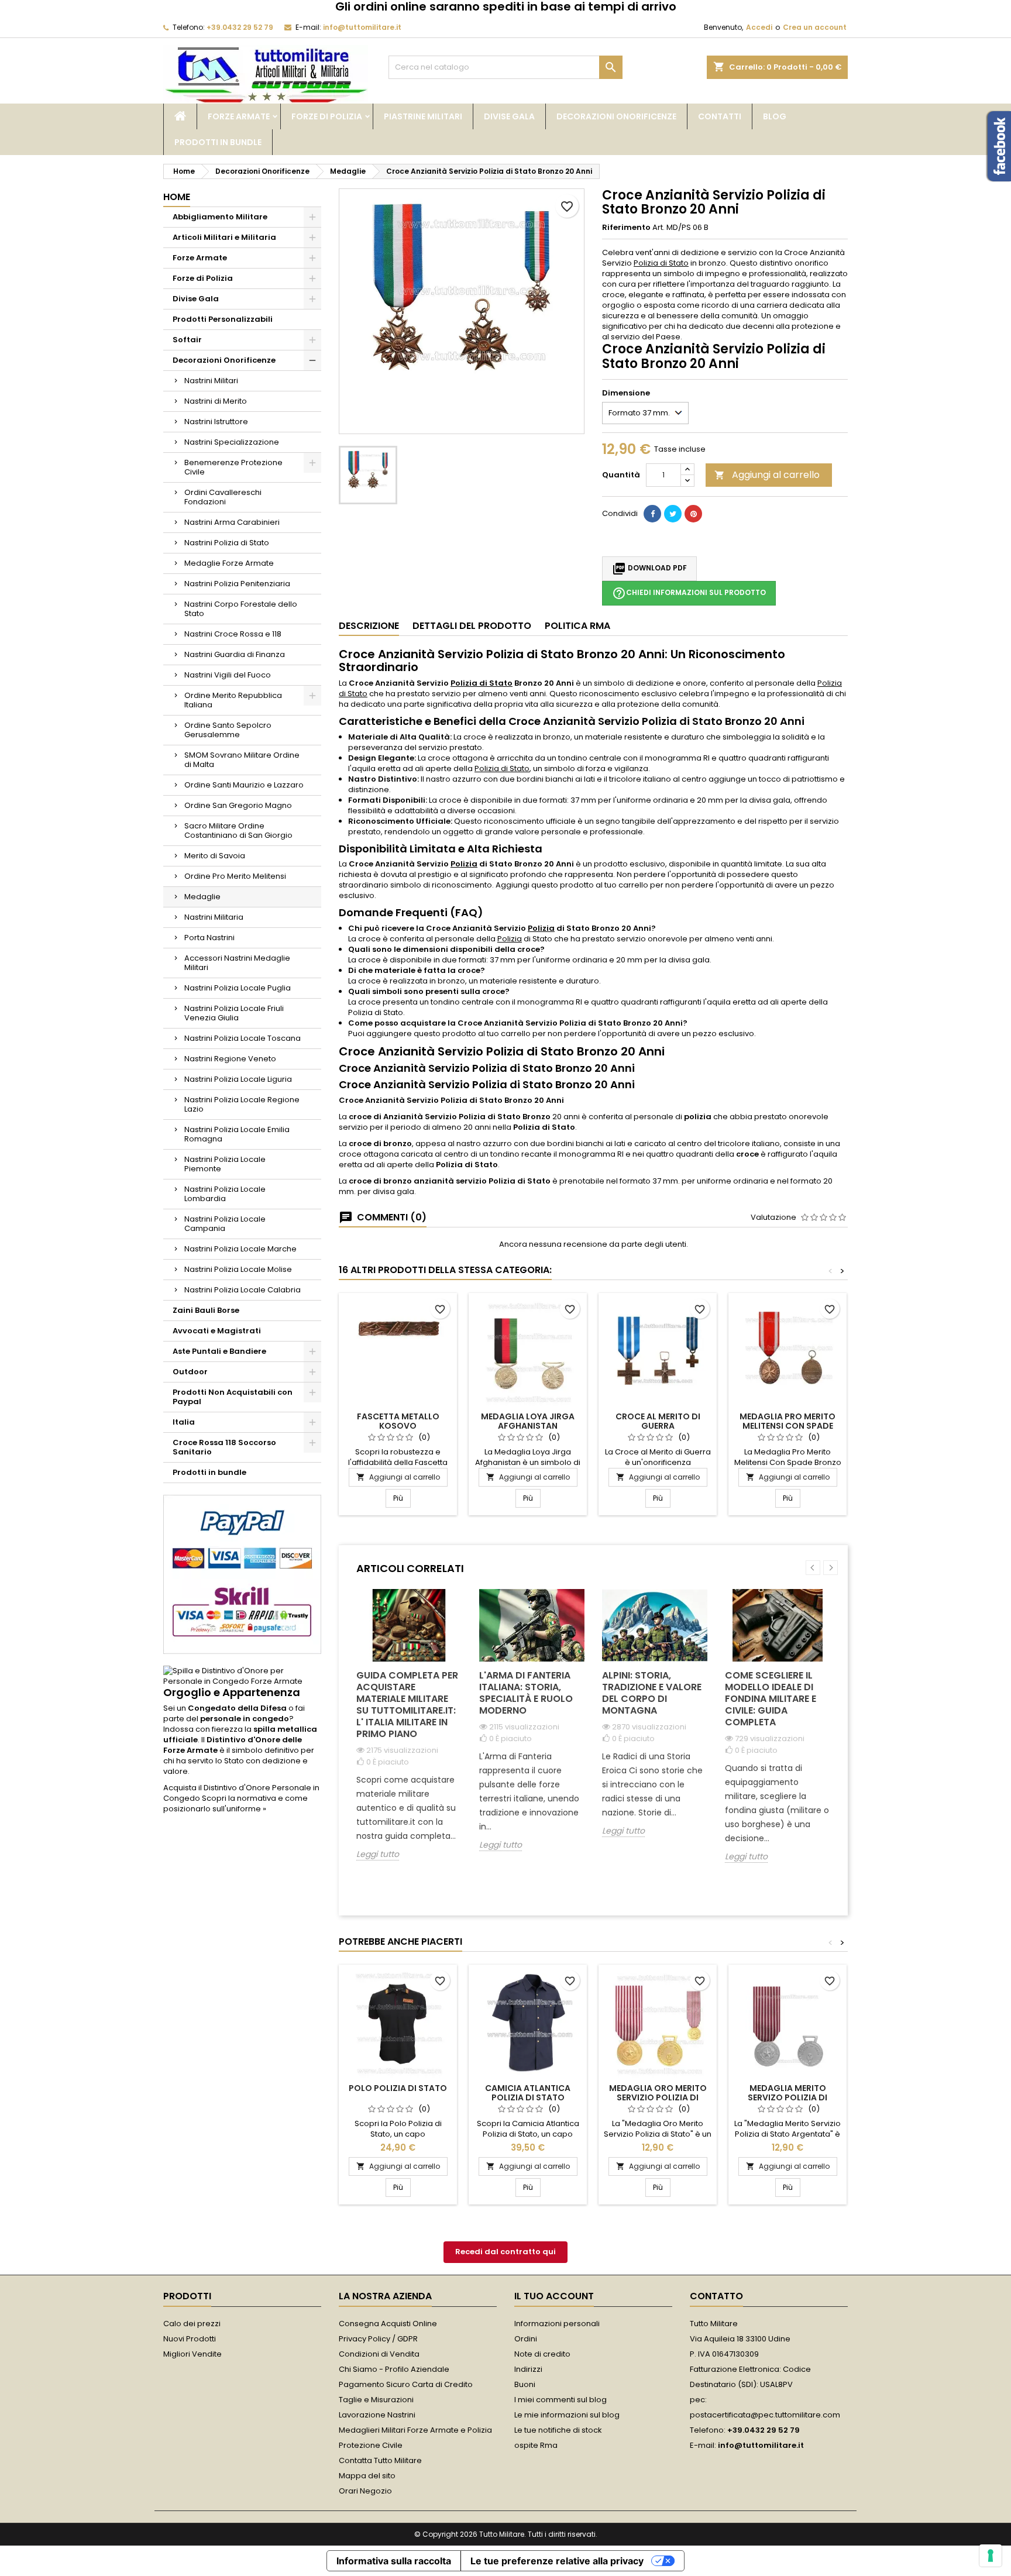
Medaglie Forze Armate (229, 563)
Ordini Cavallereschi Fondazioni (223, 497)
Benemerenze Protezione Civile (233, 467)
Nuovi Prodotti (190, 2339)
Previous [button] (813, 1568)
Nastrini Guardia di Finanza (235, 654)
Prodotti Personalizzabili (223, 319)
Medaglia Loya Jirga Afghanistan (528, 1421)
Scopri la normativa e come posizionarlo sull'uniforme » (235, 1803)
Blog (775, 116)
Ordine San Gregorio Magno (238, 805)
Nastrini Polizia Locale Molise (238, 1269)
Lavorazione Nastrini (377, 2415)
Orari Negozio (365, 2491)
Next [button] (831, 1568)
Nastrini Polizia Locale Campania (225, 1224)
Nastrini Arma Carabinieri (232, 522)
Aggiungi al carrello (767, 475)
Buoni (525, 2384)
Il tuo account (554, 2296)
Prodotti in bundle (218, 142)
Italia (184, 1422)
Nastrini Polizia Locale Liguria (238, 1079)
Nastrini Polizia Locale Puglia (238, 988)
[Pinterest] (693, 514)
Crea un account (815, 27)
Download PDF (649, 569)
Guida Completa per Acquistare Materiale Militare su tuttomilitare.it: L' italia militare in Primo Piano (407, 1705)
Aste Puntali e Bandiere (219, 1351)
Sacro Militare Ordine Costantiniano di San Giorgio (238, 830)
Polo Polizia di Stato (398, 2088)
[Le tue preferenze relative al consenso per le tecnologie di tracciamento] (991, 2556)
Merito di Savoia (215, 856)
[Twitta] (673, 514)
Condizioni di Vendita (379, 2354)
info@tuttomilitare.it (362, 27)
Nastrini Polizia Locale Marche (240, 1249)
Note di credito (542, 2354)
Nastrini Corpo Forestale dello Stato (241, 609)
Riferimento (626, 228)
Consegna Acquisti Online (388, 2324)
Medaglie (202, 897)
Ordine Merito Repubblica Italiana (233, 700)
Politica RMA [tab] (577, 626)
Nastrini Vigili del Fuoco (228, 675)
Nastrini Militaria (214, 917)
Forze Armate (239, 116)
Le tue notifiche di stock (558, 2430)
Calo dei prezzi (192, 2324)
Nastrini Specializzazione (232, 442)
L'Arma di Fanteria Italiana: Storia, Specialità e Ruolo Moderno (526, 1693)
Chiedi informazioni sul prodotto (689, 593)
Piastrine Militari (423, 116)
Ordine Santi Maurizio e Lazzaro (244, 785)
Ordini (526, 2339)
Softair (187, 340)
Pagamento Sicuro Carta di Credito (406, 2384)
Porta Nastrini (209, 938)
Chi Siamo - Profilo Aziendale (394, 2369)
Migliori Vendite (192, 2354)
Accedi (759, 27)
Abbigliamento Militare (220, 217)
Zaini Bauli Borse (206, 1310)
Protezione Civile (371, 2445)
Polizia (464, 864)
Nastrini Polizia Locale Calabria (243, 1290)
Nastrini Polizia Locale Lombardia (225, 1194)
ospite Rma (536, 2445)
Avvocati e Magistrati (217, 1331)
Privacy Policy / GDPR (378, 2339)
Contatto (716, 2296)
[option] (409, 1734)
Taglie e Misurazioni (376, 2400)
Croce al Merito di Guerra (658, 1421)
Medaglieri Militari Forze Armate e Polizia (415, 2430)
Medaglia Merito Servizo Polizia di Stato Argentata (788, 2097)
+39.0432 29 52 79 (240, 27)
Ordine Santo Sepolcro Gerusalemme (228, 730)
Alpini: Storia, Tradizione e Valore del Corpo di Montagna (652, 1693)
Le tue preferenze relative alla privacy (557, 2561)
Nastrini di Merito (216, 401)
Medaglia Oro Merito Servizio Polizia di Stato (658, 2097)
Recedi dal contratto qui (505, 2252)
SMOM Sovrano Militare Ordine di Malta (242, 760)
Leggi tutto (378, 1854)
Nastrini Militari (211, 381)
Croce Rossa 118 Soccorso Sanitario (224, 1447)
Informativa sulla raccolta (394, 2561)
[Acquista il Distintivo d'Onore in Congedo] (242, 1676)
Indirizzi (528, 2369)
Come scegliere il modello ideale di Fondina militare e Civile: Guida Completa (771, 1699)
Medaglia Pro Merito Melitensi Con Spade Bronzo (788, 1426)
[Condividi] (652, 514)
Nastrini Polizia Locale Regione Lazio (242, 1104)
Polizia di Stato (661, 263)
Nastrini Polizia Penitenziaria (237, 584)
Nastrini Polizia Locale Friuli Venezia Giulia (234, 1013)
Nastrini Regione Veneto (230, 1059)
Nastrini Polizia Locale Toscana (243, 1038)
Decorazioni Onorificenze (616, 116)
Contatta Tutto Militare (380, 2460)
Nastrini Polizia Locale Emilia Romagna (237, 1134)
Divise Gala (509, 116)
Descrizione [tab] (369, 626)
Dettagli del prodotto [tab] (472, 626)
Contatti (720, 116)
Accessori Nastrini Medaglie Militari (237, 963)
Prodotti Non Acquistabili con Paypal (233, 1397)
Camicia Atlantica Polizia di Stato (528, 2093)
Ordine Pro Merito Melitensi (235, 876)
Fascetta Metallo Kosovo (398, 1421)
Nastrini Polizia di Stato (227, 543)
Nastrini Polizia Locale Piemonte (225, 1164)
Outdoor (190, 1372)
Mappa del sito (367, 2476)
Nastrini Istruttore (216, 422)
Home (177, 197)
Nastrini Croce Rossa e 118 (233, 634)
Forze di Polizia (327, 116)
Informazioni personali (557, 2324)
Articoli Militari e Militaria (224, 237)
